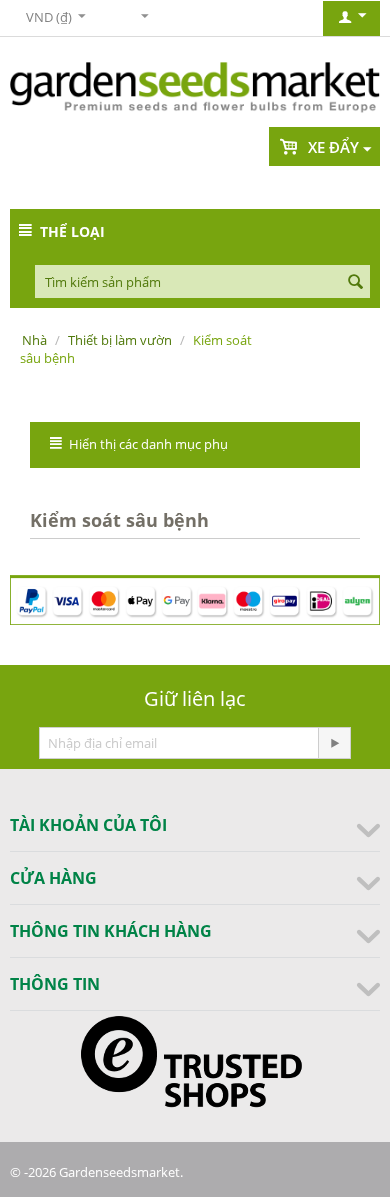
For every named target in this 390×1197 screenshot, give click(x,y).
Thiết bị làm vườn (120, 340)
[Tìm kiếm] (355, 283)
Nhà (34, 340)
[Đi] (334, 743)
